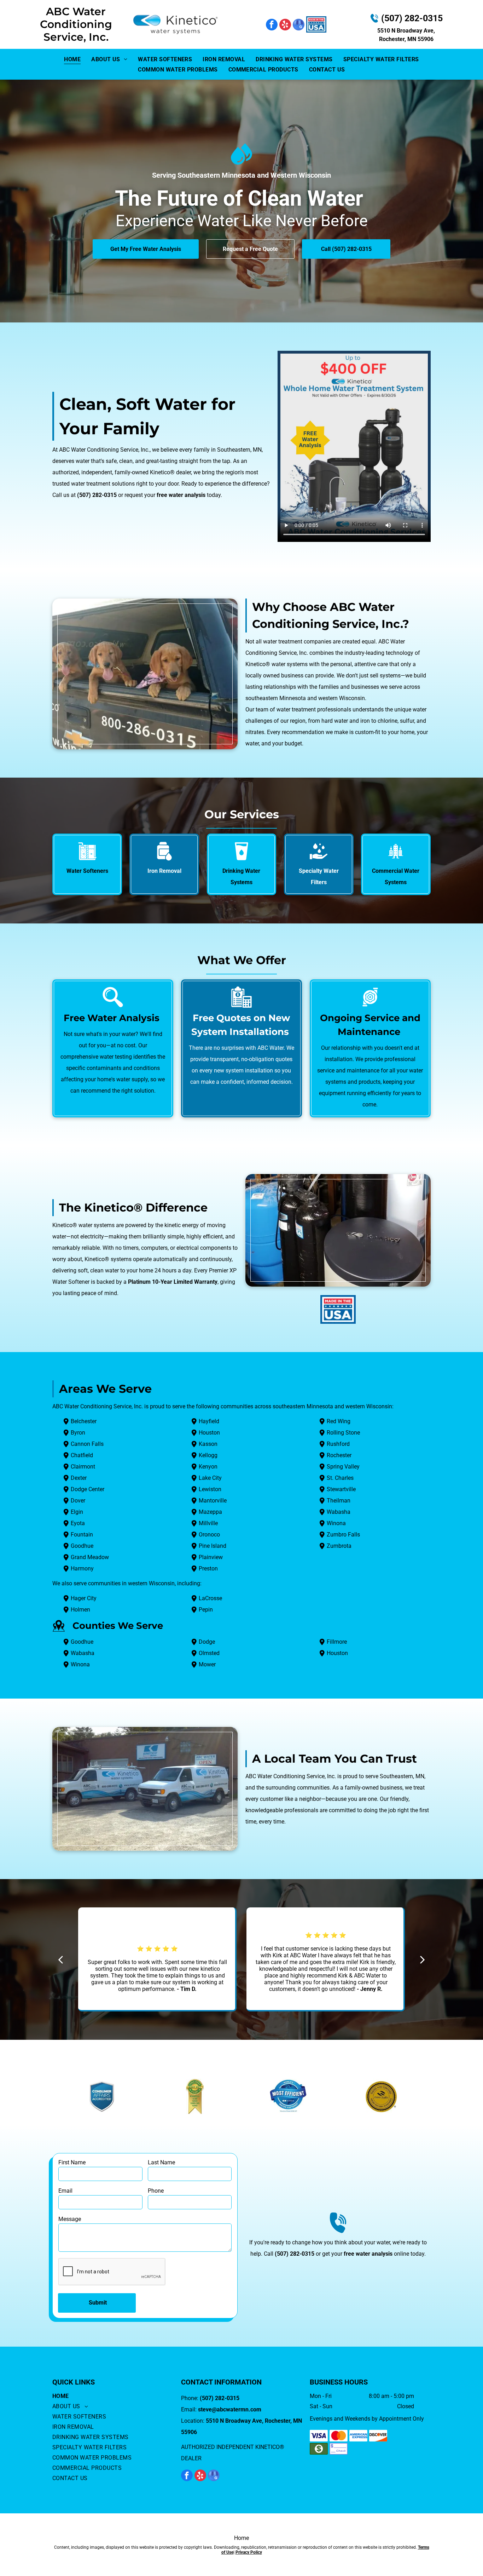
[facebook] (272, 25)
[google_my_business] (299, 25)
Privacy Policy (249, 2552)
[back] (60, 1960)
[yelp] (285, 25)
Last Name (161, 2162)
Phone (156, 2191)
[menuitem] (72, 59)
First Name (72, 2162)
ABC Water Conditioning (76, 18)
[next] (423, 1960)
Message (70, 2219)
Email (65, 2191)
